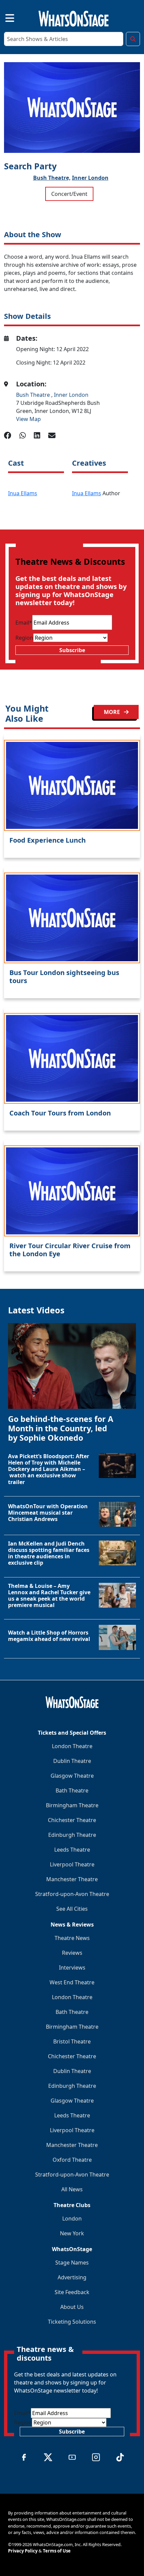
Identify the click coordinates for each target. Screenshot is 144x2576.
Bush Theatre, (52, 178)
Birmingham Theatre (72, 1805)
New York (72, 2233)
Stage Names (72, 2263)
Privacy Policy (23, 2551)
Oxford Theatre (72, 2160)
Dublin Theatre (72, 1761)
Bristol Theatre (72, 2041)
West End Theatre (72, 1982)
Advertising (72, 2277)
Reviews (72, 1953)
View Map (28, 419)
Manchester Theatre (72, 1879)
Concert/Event (69, 194)
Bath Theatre (72, 1790)
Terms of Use (57, 2551)
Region (24, 638)
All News (72, 2189)
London (72, 2219)
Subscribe (72, 650)
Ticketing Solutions (72, 2322)
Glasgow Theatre (72, 1776)
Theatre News (72, 1938)
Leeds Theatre (72, 1850)
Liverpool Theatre (72, 1864)
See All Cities (72, 1909)
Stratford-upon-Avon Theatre (72, 1894)
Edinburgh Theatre (72, 1835)
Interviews (72, 1968)
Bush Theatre (34, 395)
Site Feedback (72, 2292)
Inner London (90, 178)
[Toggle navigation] (4, 17)
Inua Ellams (23, 493)
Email (24, 623)
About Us (72, 2307)
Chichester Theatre (72, 1820)
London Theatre (72, 1746)
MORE (113, 712)
